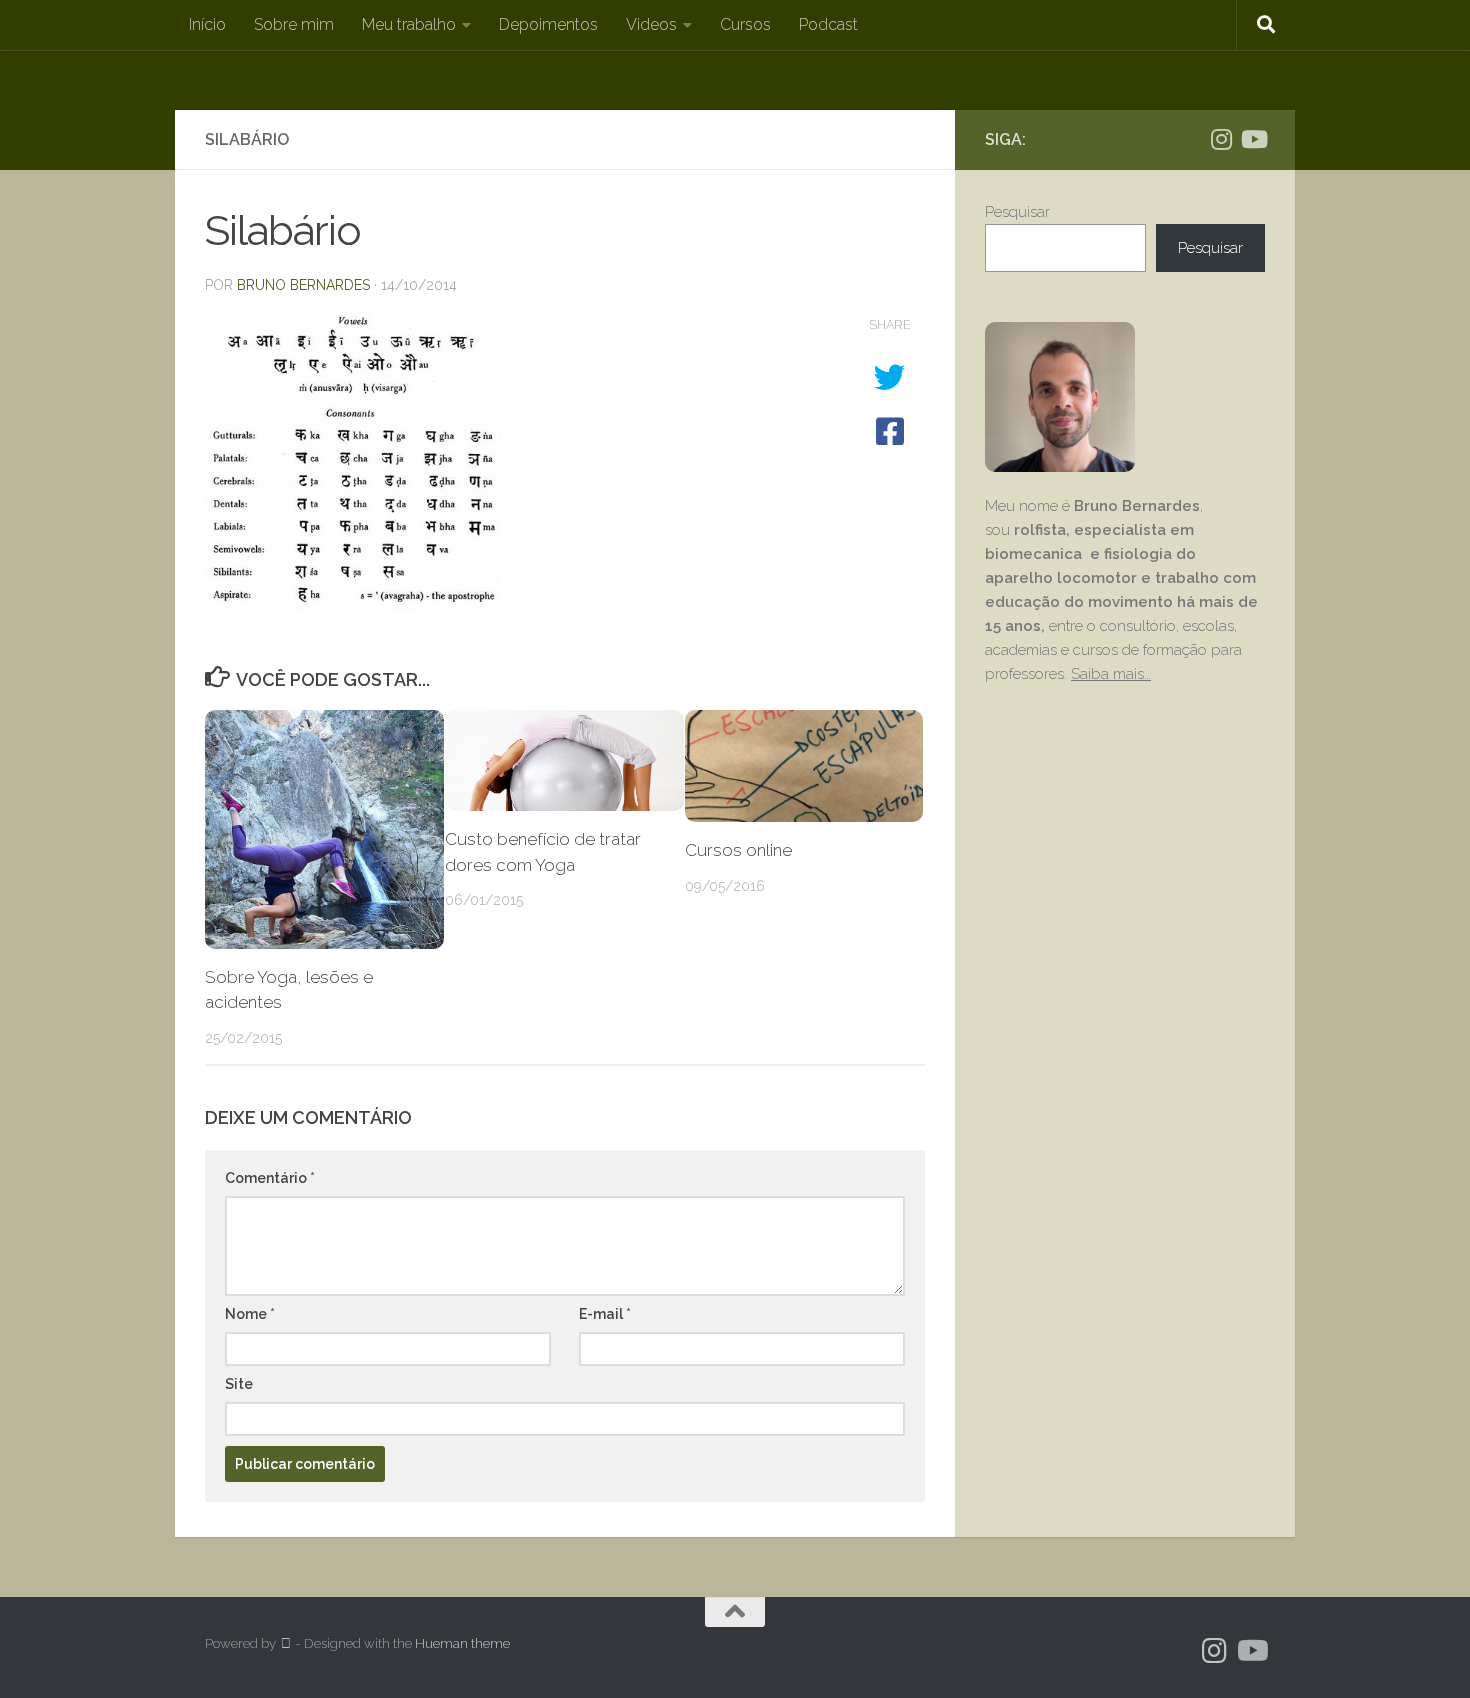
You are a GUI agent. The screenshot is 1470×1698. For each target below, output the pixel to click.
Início (207, 24)
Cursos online (738, 850)
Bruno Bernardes (303, 285)
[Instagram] (1221, 139)
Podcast (828, 24)
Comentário (270, 1178)
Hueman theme (462, 1643)
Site (239, 1384)
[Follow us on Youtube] (1253, 139)
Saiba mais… (1111, 674)
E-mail (605, 1314)
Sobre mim (294, 24)
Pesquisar (1017, 212)
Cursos (745, 24)
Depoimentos (548, 24)
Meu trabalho (409, 24)
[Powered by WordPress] (285, 1643)
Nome (250, 1314)
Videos (651, 24)
